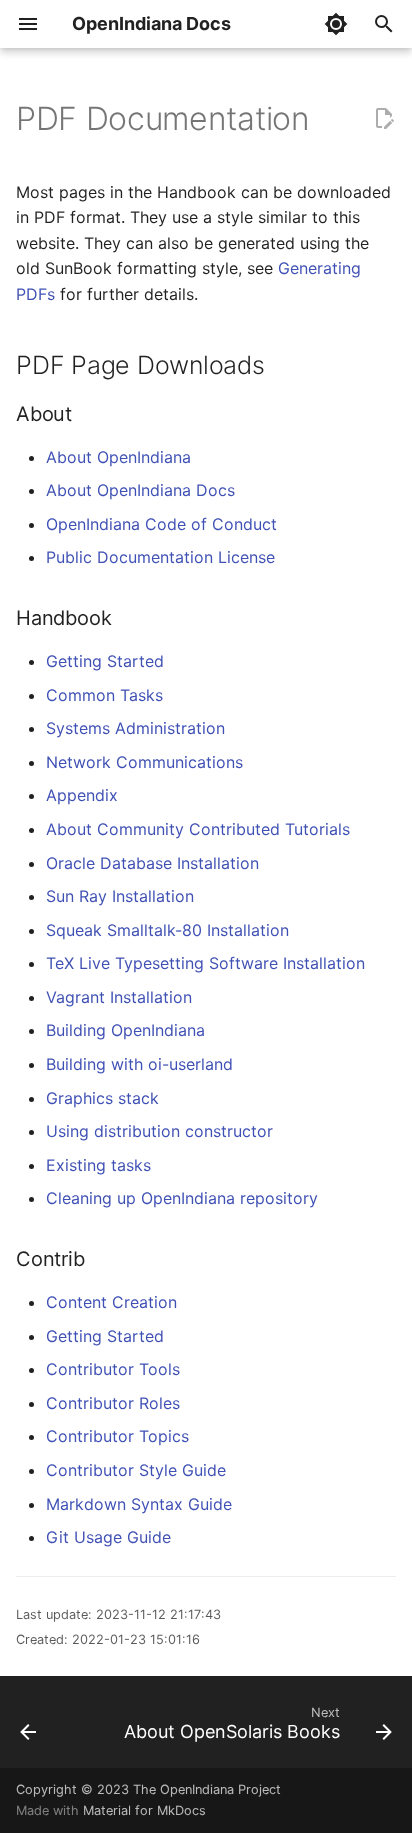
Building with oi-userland (139, 1064)
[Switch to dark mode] (336, 24)
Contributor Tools (113, 1369)
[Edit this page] (384, 119)
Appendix (82, 795)
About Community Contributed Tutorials (198, 829)
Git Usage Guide (108, 1537)
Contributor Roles (113, 1403)
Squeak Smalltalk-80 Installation (167, 930)
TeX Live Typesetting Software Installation (205, 963)
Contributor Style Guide (136, 1470)
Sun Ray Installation (120, 896)
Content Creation (111, 1302)
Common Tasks (104, 695)
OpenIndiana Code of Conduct (161, 524)
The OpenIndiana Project (207, 1789)
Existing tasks (98, 1165)
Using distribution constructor (159, 1131)
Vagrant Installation (119, 997)
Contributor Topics (117, 1436)
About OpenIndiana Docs (140, 490)
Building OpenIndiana (125, 1030)
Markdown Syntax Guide (139, 1504)
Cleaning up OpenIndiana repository (182, 1198)
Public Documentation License (160, 557)
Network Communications (144, 762)
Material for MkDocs (144, 1810)
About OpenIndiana (118, 457)
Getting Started (105, 661)
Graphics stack (102, 1098)
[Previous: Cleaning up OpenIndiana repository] (28, 1728)
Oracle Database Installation (152, 863)
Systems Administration (135, 728)
